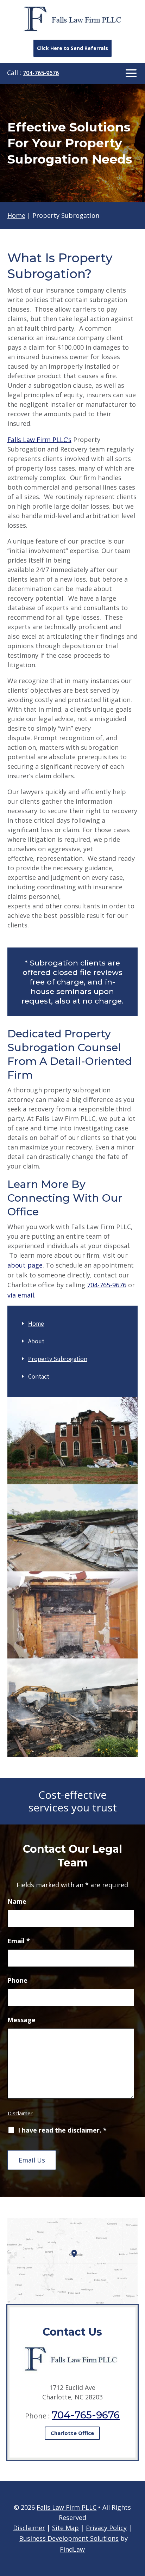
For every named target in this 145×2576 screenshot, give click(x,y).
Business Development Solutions (69, 2538)
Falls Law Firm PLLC (67, 2507)
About (36, 1341)
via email (21, 1295)
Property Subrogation (58, 1359)
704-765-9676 (41, 73)
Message (21, 2020)
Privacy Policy (106, 2528)
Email (19, 1941)
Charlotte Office (72, 2433)
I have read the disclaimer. (62, 2130)
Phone (17, 1980)
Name (17, 1901)
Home (36, 1323)
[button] (131, 74)
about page (25, 1265)
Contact (39, 1376)
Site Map (65, 2528)
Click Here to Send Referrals (72, 48)
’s (39, 440)
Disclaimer (20, 2113)
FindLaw (72, 2549)
